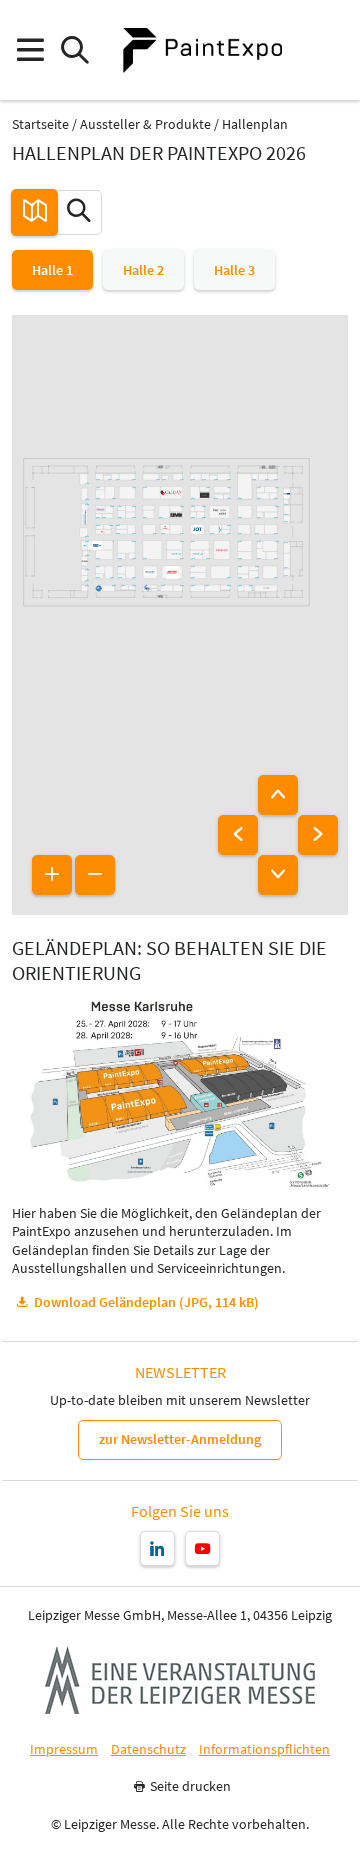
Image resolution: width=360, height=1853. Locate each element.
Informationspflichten (264, 1749)
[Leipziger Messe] (330, 50)
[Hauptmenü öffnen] (29, 50)
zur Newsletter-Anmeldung (180, 1439)
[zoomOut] (95, 875)
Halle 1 (52, 270)
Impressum (64, 1749)
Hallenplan (255, 124)
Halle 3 (234, 270)
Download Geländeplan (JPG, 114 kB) (146, 1302)
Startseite (40, 124)
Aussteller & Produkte (145, 124)
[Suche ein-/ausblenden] (74, 50)
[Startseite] (202, 50)
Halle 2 (143, 270)
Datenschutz (148, 1749)
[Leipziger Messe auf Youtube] (202, 1548)
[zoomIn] (52, 875)
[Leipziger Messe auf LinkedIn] (157, 1548)
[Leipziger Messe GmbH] (180, 1680)
